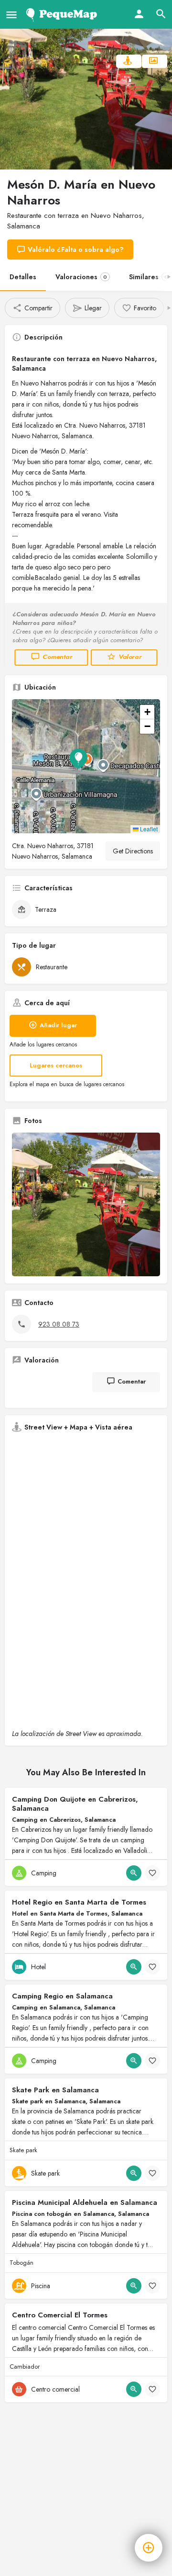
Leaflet (148, 829)
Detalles (23, 277)
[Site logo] (63, 14)
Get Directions (133, 851)
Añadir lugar (58, 1025)
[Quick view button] (134, 1873)
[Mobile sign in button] (139, 14)
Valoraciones (81, 277)
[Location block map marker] (78, 759)
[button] (86, 766)
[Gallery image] (86, 1204)
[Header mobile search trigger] (161, 14)
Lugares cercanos (56, 1065)
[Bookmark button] (152, 1873)
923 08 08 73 (59, 1324)
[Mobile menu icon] (11, 15)
